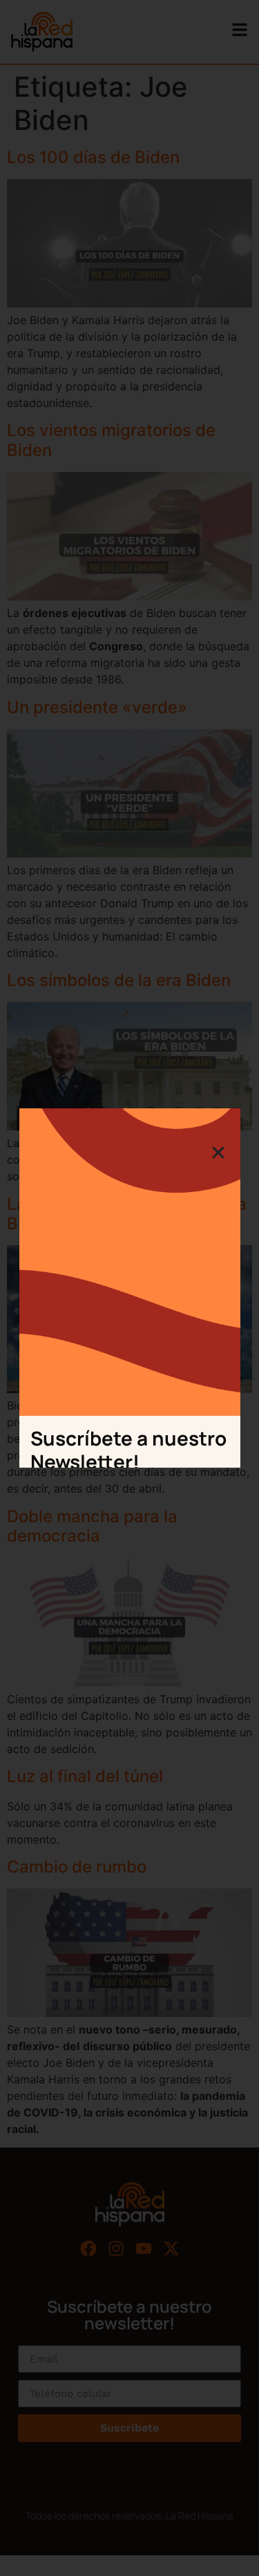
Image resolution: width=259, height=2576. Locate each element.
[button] (218, 1153)
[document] (129, 1288)
